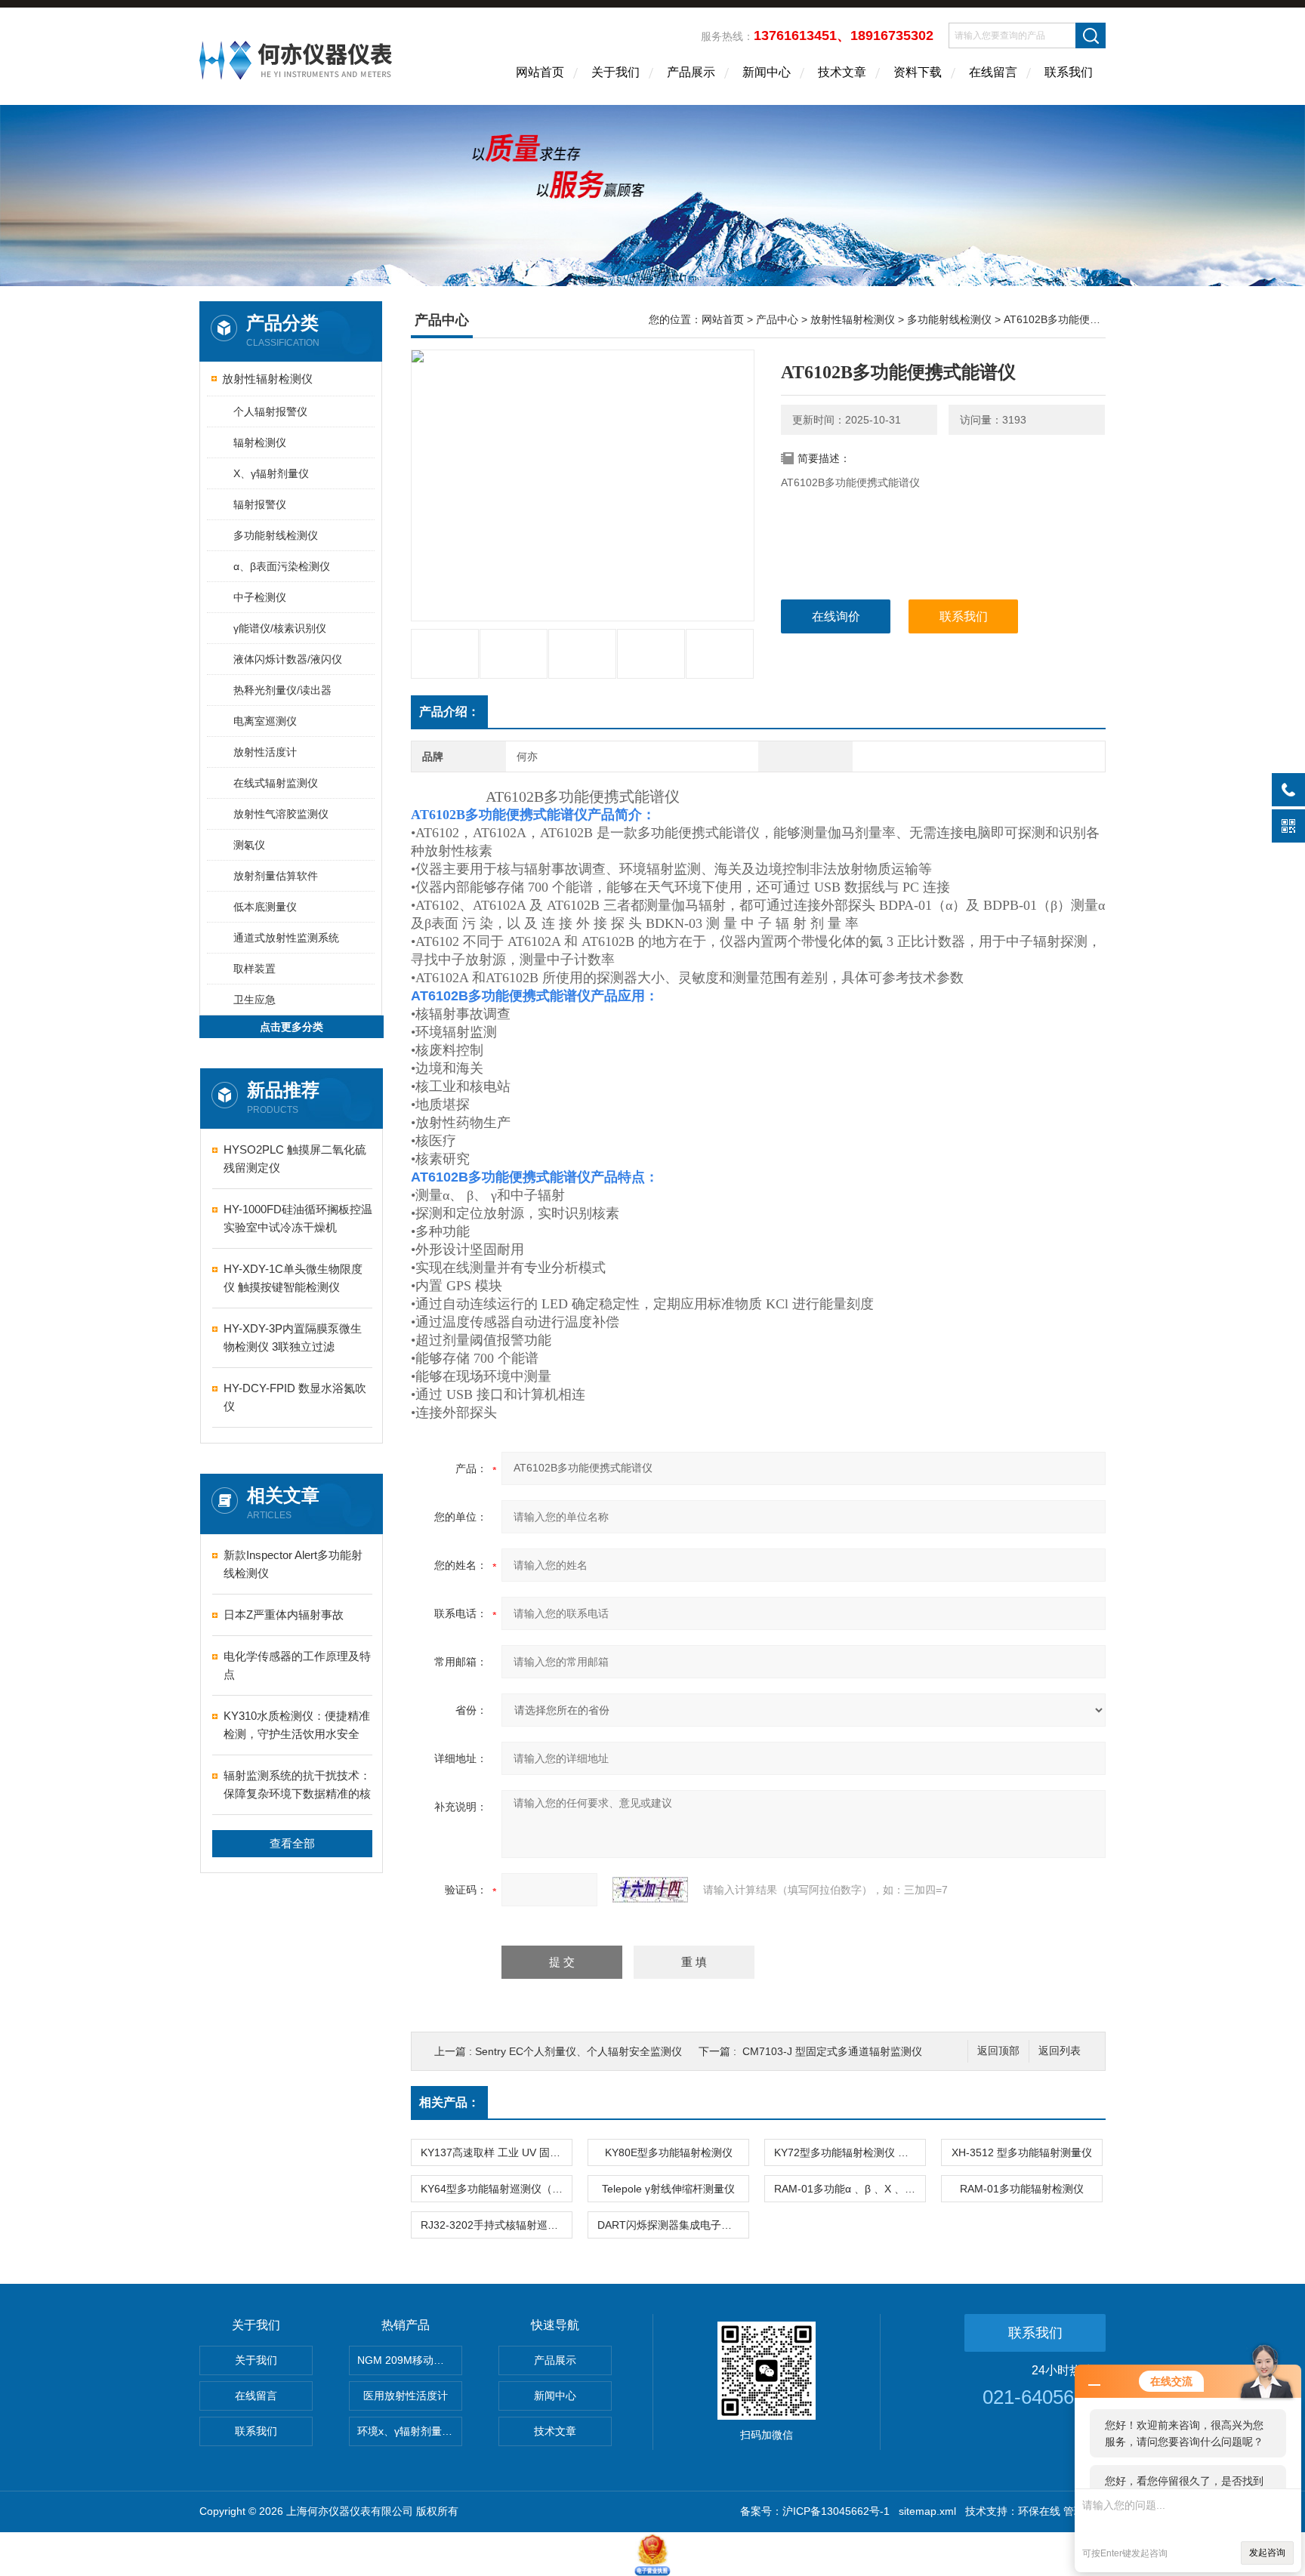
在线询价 (836, 616)
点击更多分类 (292, 1027)
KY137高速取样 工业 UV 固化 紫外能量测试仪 (496, 2152)
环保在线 (1039, 2511)
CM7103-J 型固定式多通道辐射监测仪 (832, 2051)
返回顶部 (998, 2051)
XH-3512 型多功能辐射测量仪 (1022, 2152)
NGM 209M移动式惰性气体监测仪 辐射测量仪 (410, 2360)
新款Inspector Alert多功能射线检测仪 (293, 1564)
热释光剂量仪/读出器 (282, 690)
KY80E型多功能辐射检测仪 (669, 2152)
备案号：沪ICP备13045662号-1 (815, 2511)
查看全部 (292, 1843)
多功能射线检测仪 (276, 535)
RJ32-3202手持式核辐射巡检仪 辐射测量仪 (496, 2225)
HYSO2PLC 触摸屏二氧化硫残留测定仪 (295, 1159)
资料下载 (918, 72)
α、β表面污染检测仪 (282, 566)
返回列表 (1060, 2051)
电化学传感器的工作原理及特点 (297, 1665)
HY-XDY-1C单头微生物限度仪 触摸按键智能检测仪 (293, 1278)
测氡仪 (249, 845)
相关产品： (449, 2102)
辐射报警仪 (260, 504)
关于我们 (615, 72)
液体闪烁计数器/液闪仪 (288, 659)
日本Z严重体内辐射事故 (284, 1615)
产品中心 (777, 319)
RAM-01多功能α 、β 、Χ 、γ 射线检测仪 (850, 2189)
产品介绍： (449, 712)
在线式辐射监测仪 (276, 783)
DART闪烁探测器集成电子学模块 (673, 2225)
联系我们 (1069, 72)
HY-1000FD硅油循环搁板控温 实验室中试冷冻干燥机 (298, 1218)
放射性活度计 (265, 752)
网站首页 (540, 72)
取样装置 (255, 969)
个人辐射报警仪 (270, 411)
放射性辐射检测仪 (267, 379)
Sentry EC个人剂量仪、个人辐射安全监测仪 (578, 2051)
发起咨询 (1267, 2553)
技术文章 (842, 72)
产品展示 (691, 72)
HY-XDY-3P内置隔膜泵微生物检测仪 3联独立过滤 (293, 1337)
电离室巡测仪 (265, 721)
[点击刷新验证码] (650, 1890)
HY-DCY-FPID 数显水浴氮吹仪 (295, 1397)
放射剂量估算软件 (276, 876)
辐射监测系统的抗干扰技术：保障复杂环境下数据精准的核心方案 (297, 1786)
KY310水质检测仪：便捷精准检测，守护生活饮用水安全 (297, 1725)
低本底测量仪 (265, 907)
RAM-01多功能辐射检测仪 (1022, 2189)
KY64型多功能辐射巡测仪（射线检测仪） (496, 2189)
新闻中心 (767, 72)
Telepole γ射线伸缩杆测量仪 (668, 2189)
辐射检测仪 (260, 442)
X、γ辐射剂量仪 (271, 473)
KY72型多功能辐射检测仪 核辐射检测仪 (850, 2152)
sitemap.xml (927, 2511)
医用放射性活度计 (406, 2396)
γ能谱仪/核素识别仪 (280, 628)
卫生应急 (255, 1000)
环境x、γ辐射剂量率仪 (410, 2431)
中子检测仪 (260, 597)
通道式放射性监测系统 (286, 938)
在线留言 (993, 72)
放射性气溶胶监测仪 (281, 814)
